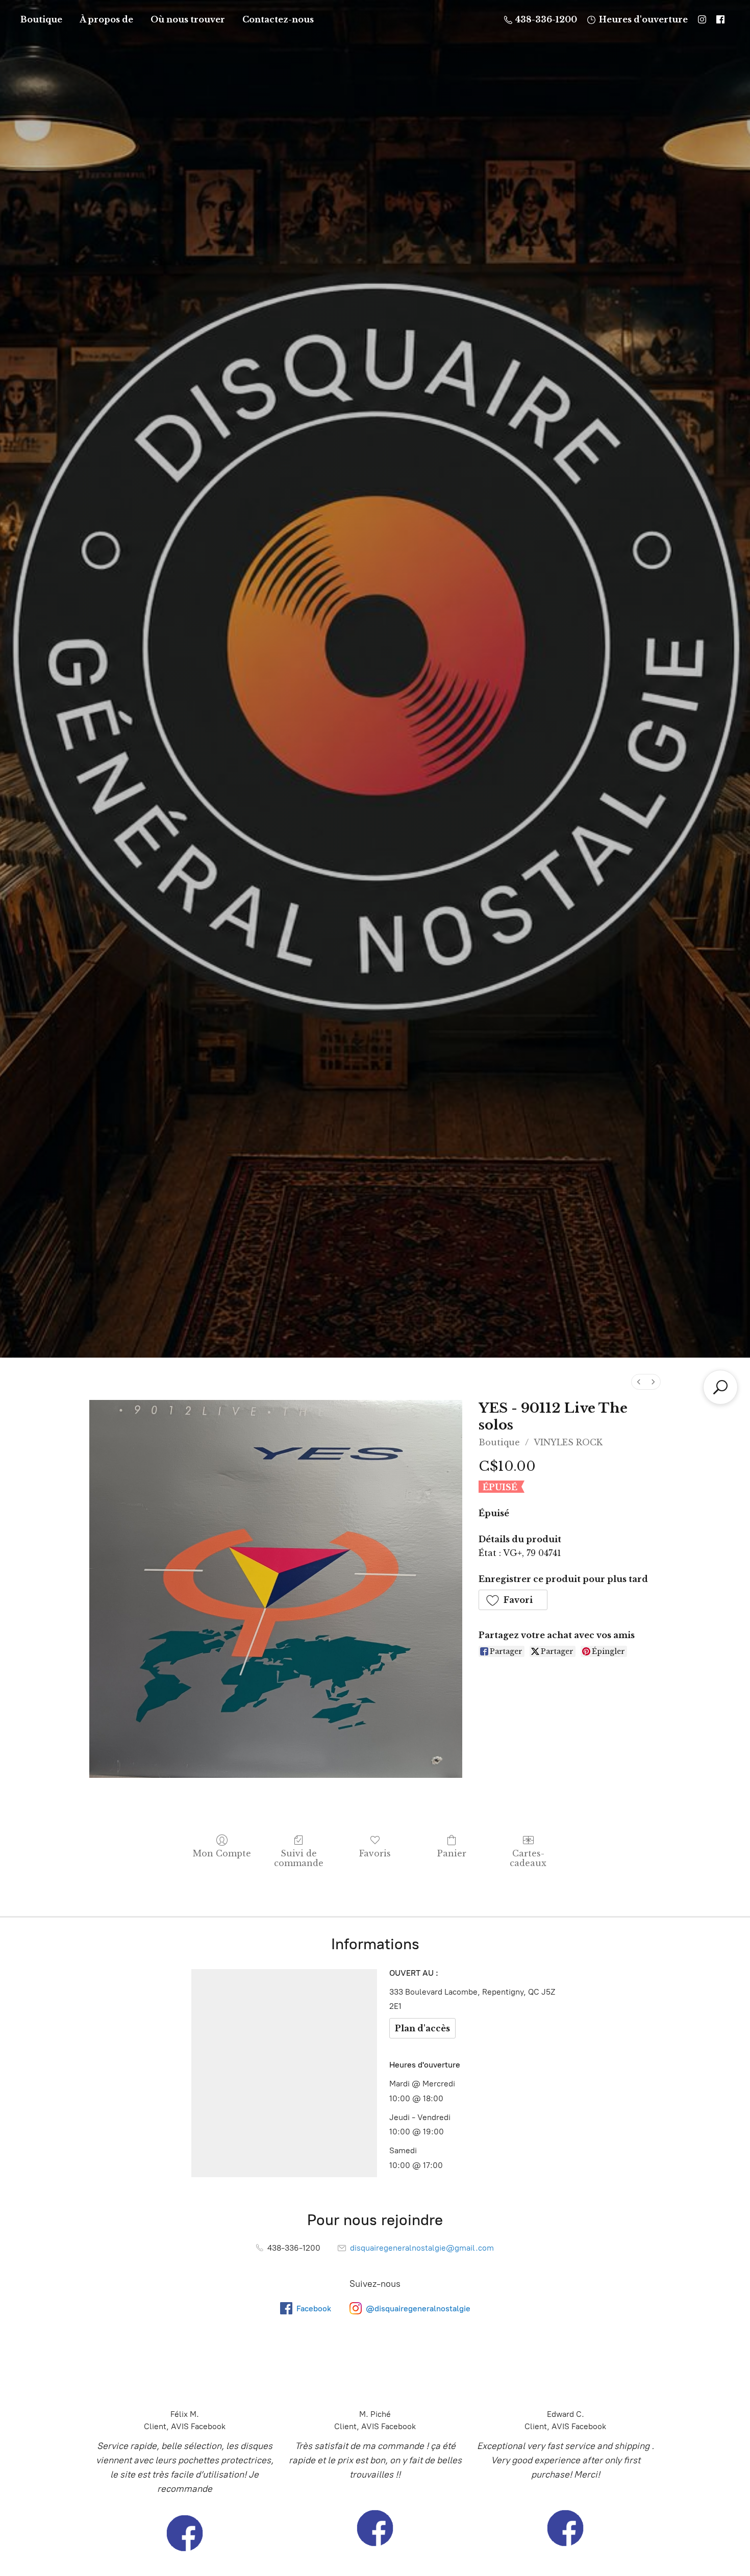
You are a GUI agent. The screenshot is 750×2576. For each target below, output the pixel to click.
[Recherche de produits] (720, 1387)
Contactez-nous (278, 19)
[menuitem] (639, 1382)
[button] (513, 1600)
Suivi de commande (299, 1858)
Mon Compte (222, 1853)
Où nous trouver (188, 19)
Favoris (375, 1853)
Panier (452, 1853)
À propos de (106, 19)
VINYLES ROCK (568, 1442)
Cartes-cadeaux (528, 1858)
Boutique (41, 19)
